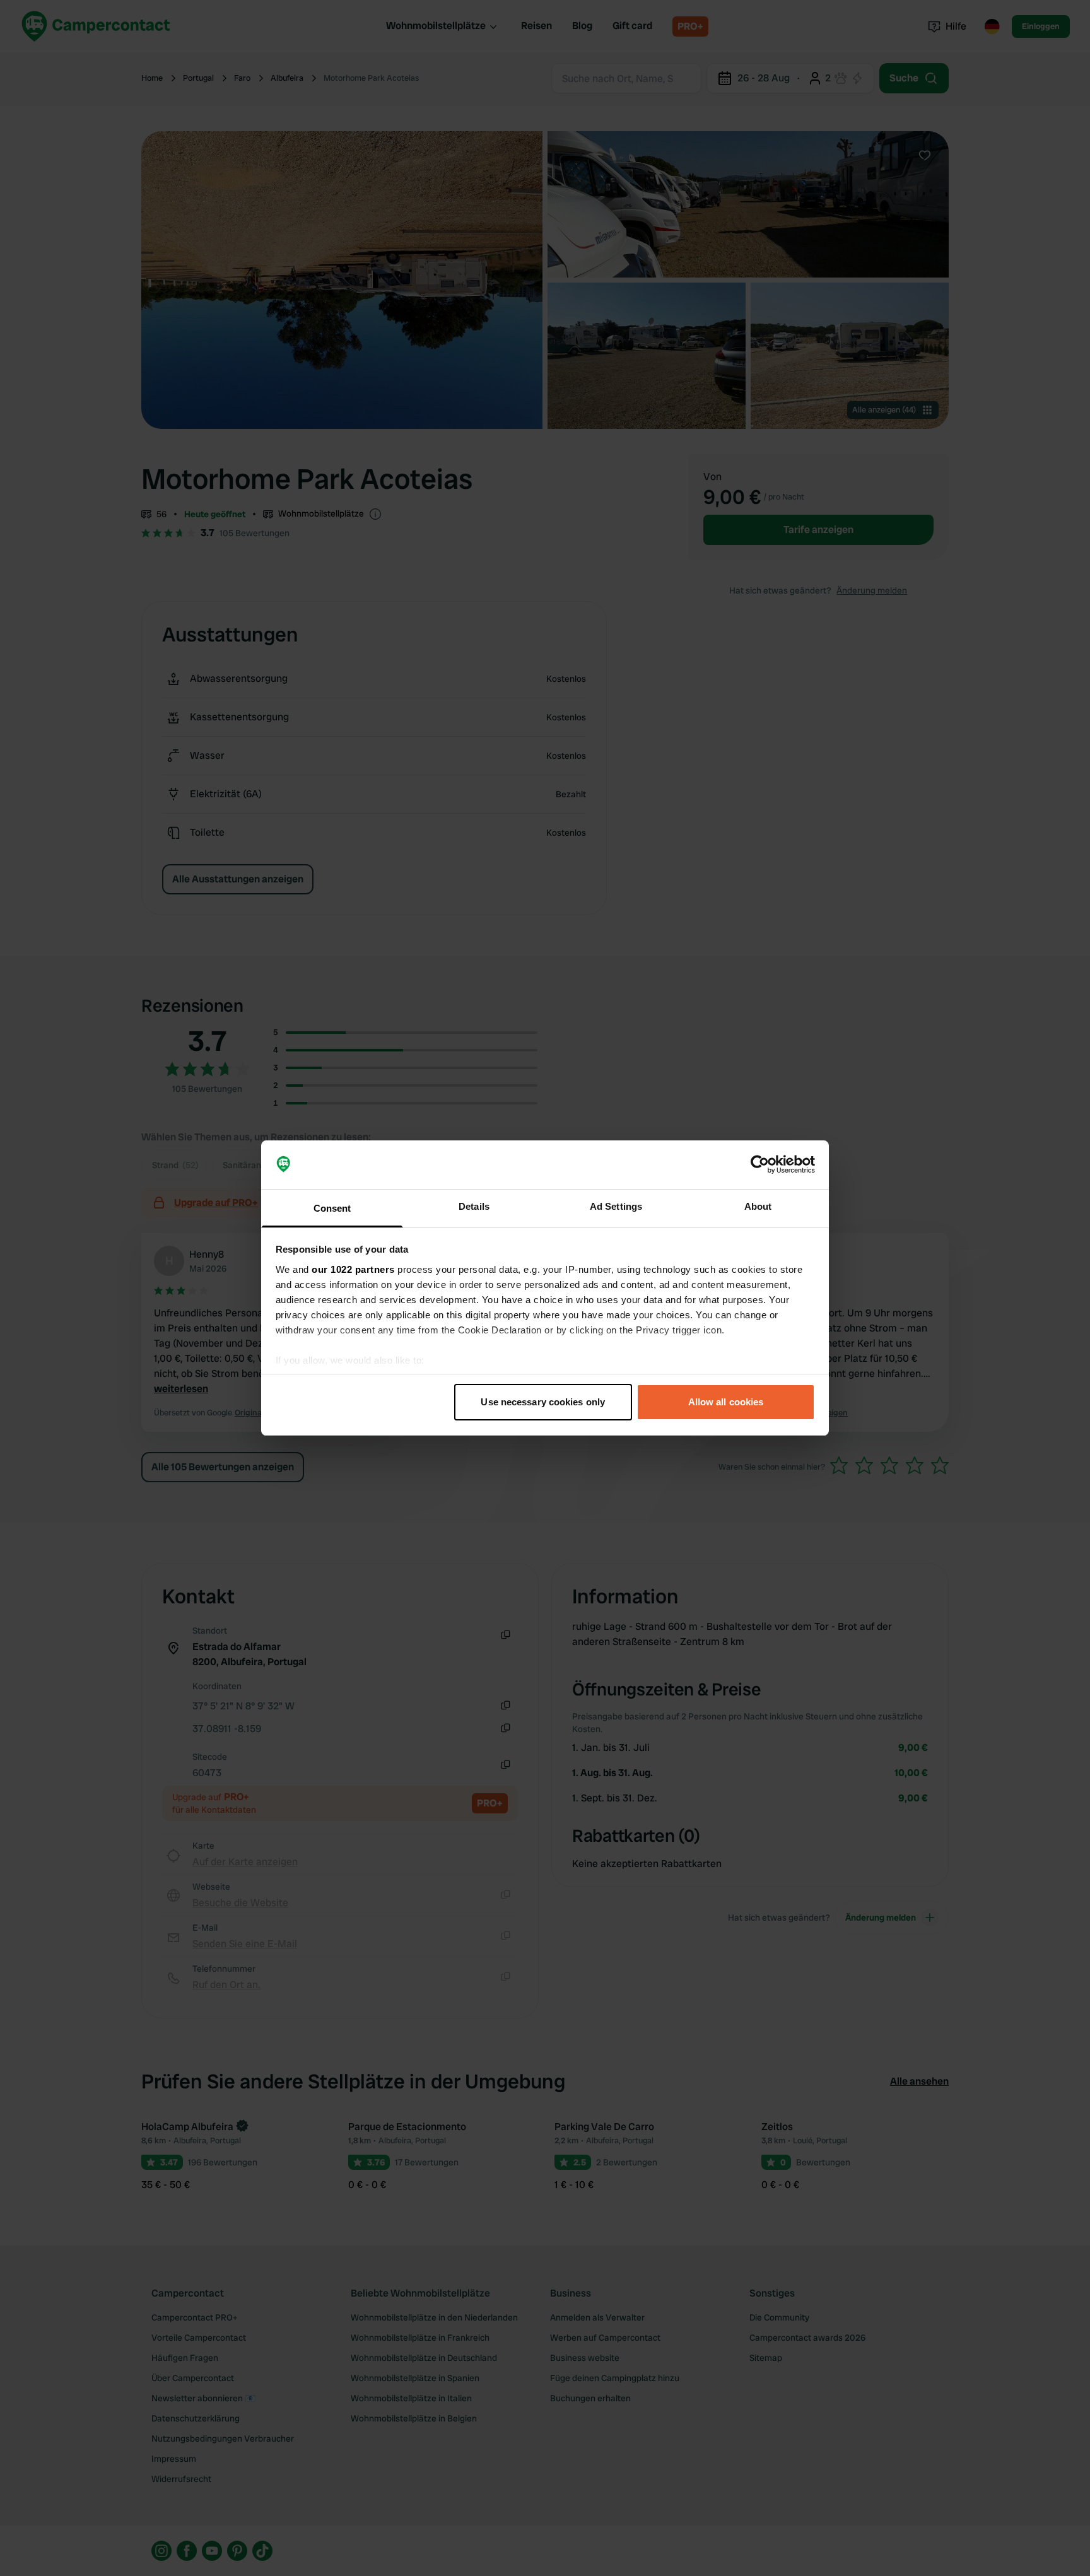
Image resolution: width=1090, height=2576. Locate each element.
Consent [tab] (332, 1208)
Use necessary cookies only (543, 1402)
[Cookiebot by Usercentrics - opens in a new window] (760, 1165)
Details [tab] (474, 1206)
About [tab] (758, 1206)
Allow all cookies (726, 1402)
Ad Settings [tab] (616, 1206)
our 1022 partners (353, 1269)
